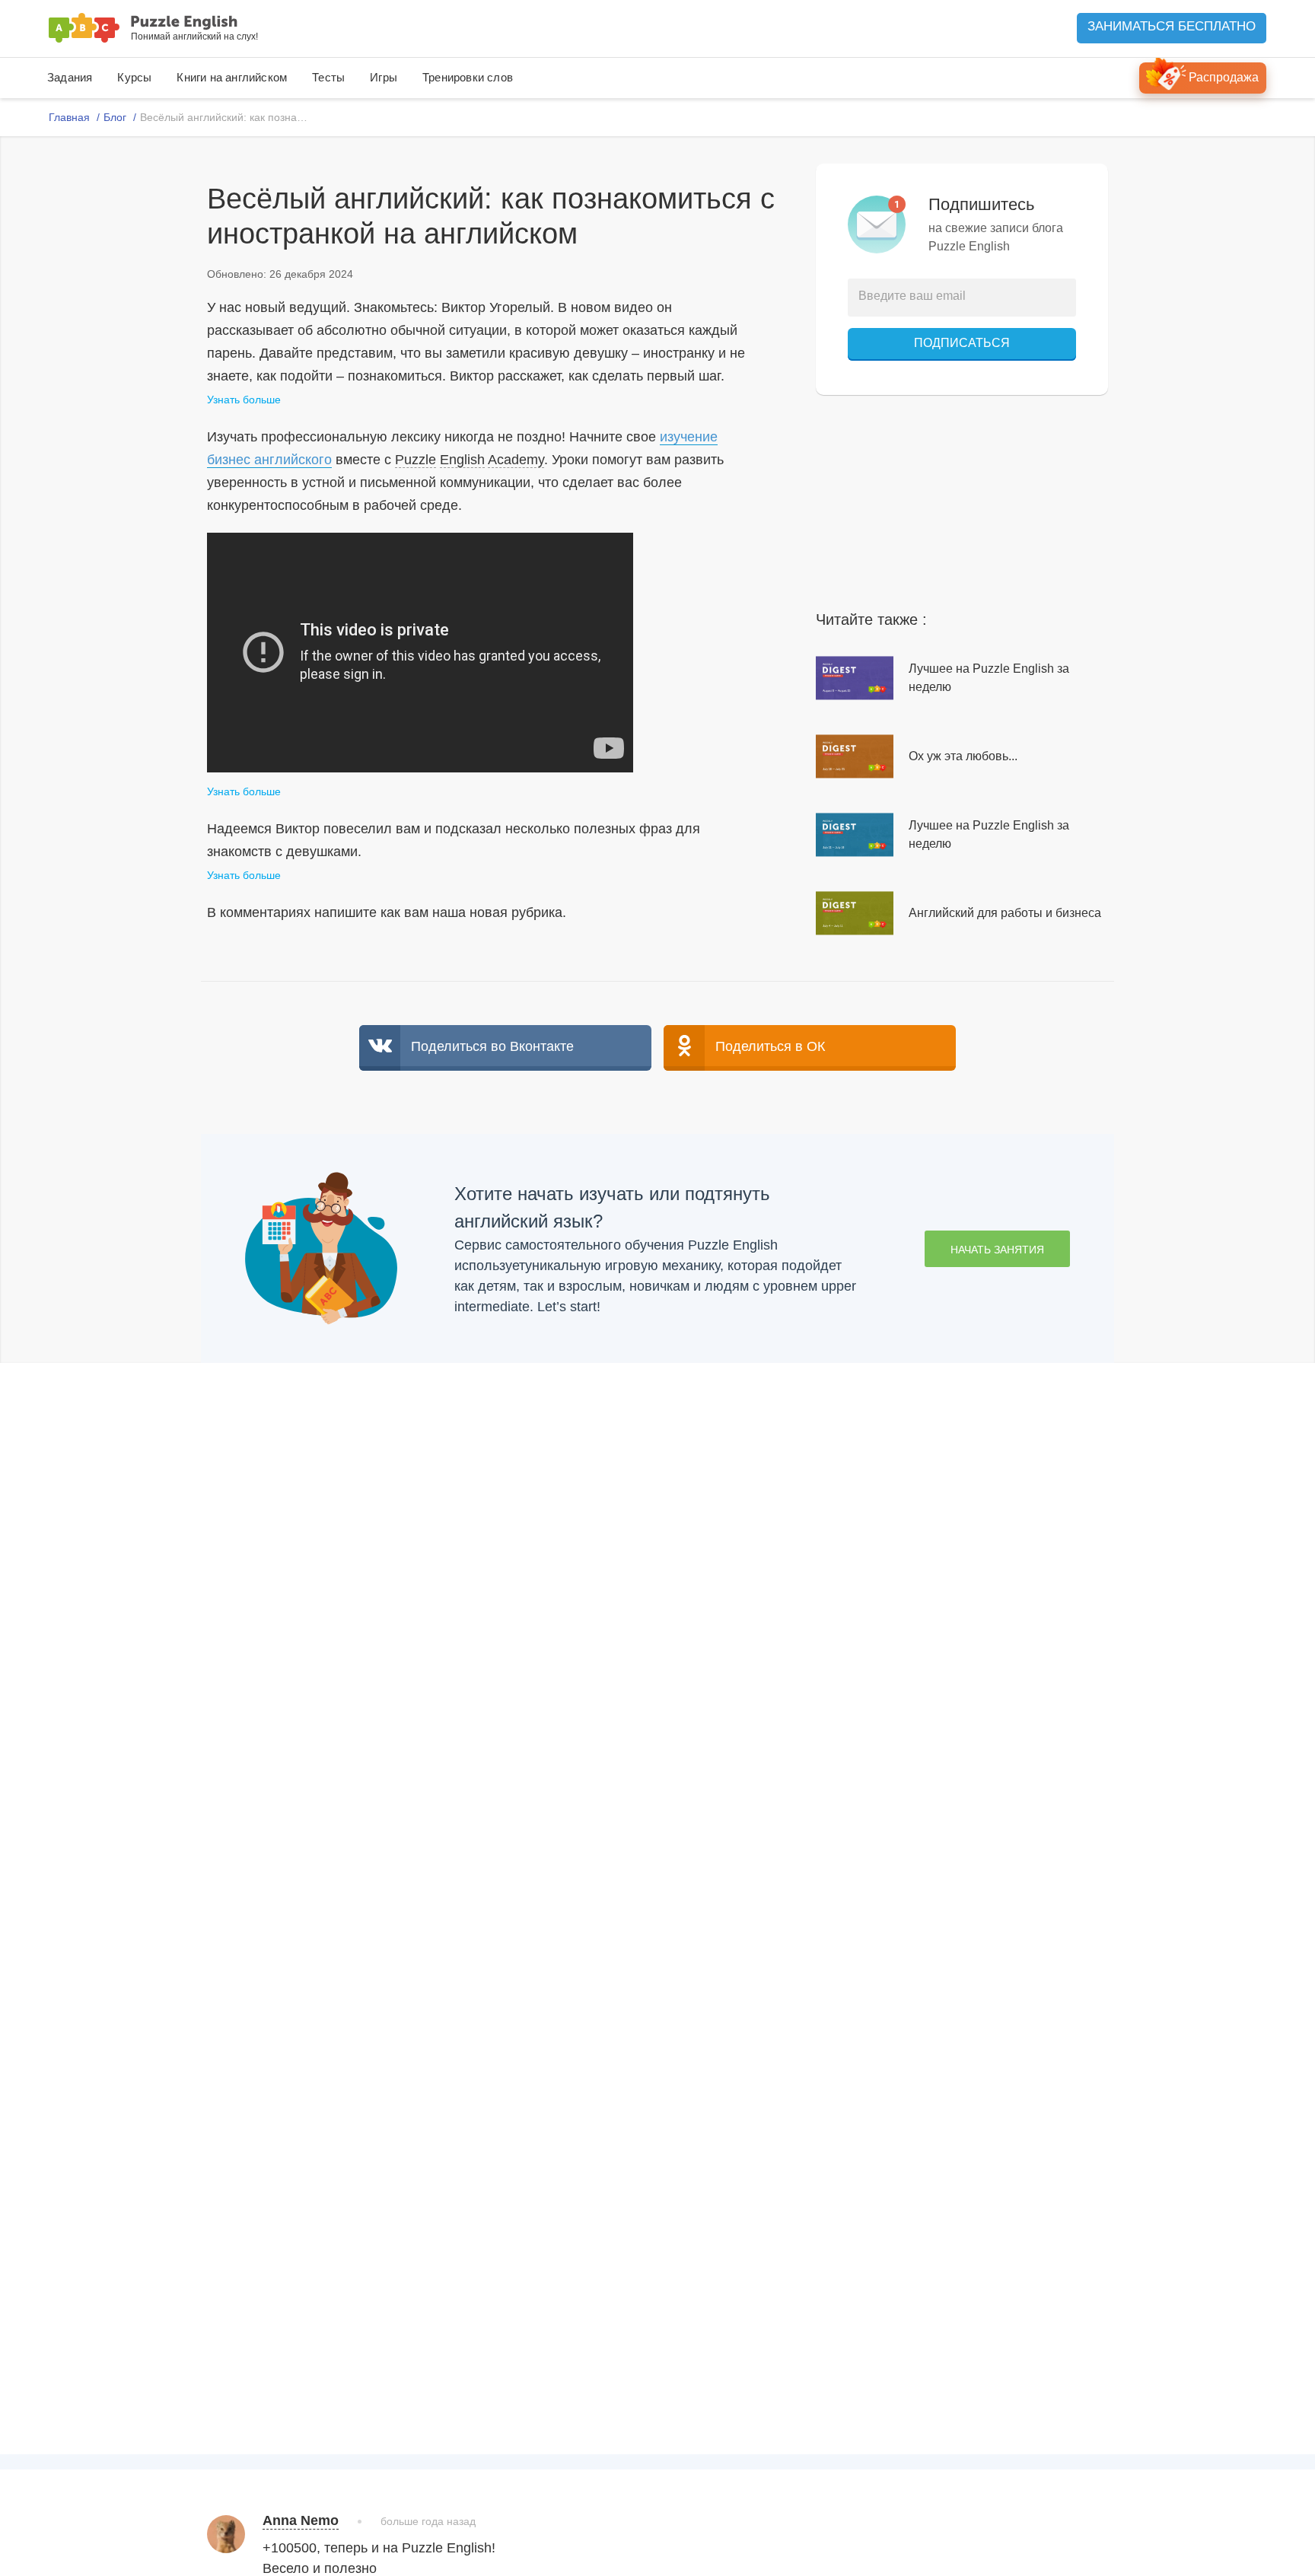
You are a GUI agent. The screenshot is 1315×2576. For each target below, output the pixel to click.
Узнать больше (244, 400)
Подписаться (962, 343)
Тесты (328, 77)
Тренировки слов (468, 77)
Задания (70, 77)
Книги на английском (232, 77)
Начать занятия (997, 1250)
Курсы (134, 77)
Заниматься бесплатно (1172, 26)
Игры (384, 77)
